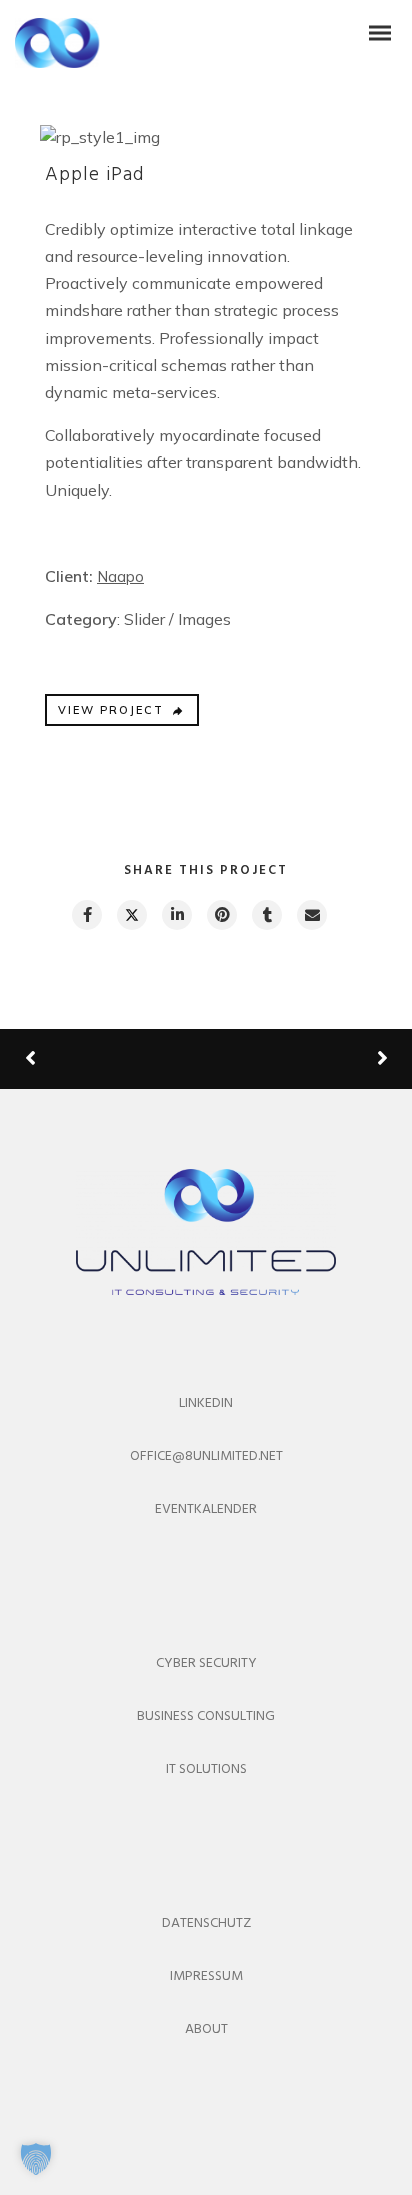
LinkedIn (206, 1403)
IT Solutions (206, 1769)
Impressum (206, 1976)
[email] (311, 915)
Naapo (120, 576)
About (206, 2029)
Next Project (307, 1059)
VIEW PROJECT (111, 710)
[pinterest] (221, 915)
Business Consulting (206, 1716)
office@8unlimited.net (206, 1456)
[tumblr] (266, 915)
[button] (36, 2159)
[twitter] (131, 915)
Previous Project (100, 1059)
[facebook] (86, 915)
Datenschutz (206, 1923)
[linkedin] (176, 915)
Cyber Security (206, 1663)
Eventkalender (206, 1509)
